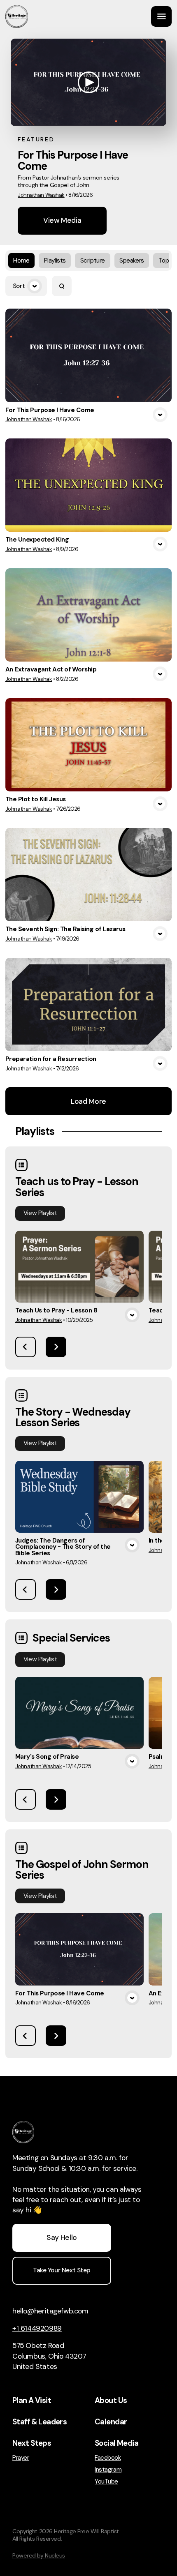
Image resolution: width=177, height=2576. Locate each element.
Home (21, 261)
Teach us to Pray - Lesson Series (77, 1187)
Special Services (71, 1638)
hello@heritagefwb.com (50, 2311)
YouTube (106, 2482)
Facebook (108, 2458)
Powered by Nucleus (39, 2555)
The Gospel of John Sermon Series (82, 1870)
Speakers (132, 261)
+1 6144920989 (37, 2328)
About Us (111, 2401)
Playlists (55, 261)
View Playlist (40, 1213)
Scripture (93, 261)
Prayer (21, 2458)
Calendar (111, 2422)
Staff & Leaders (40, 2422)
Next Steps (32, 2443)
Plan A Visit (32, 2401)
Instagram (108, 2470)
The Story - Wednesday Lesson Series (73, 1417)
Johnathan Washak (41, 195)
